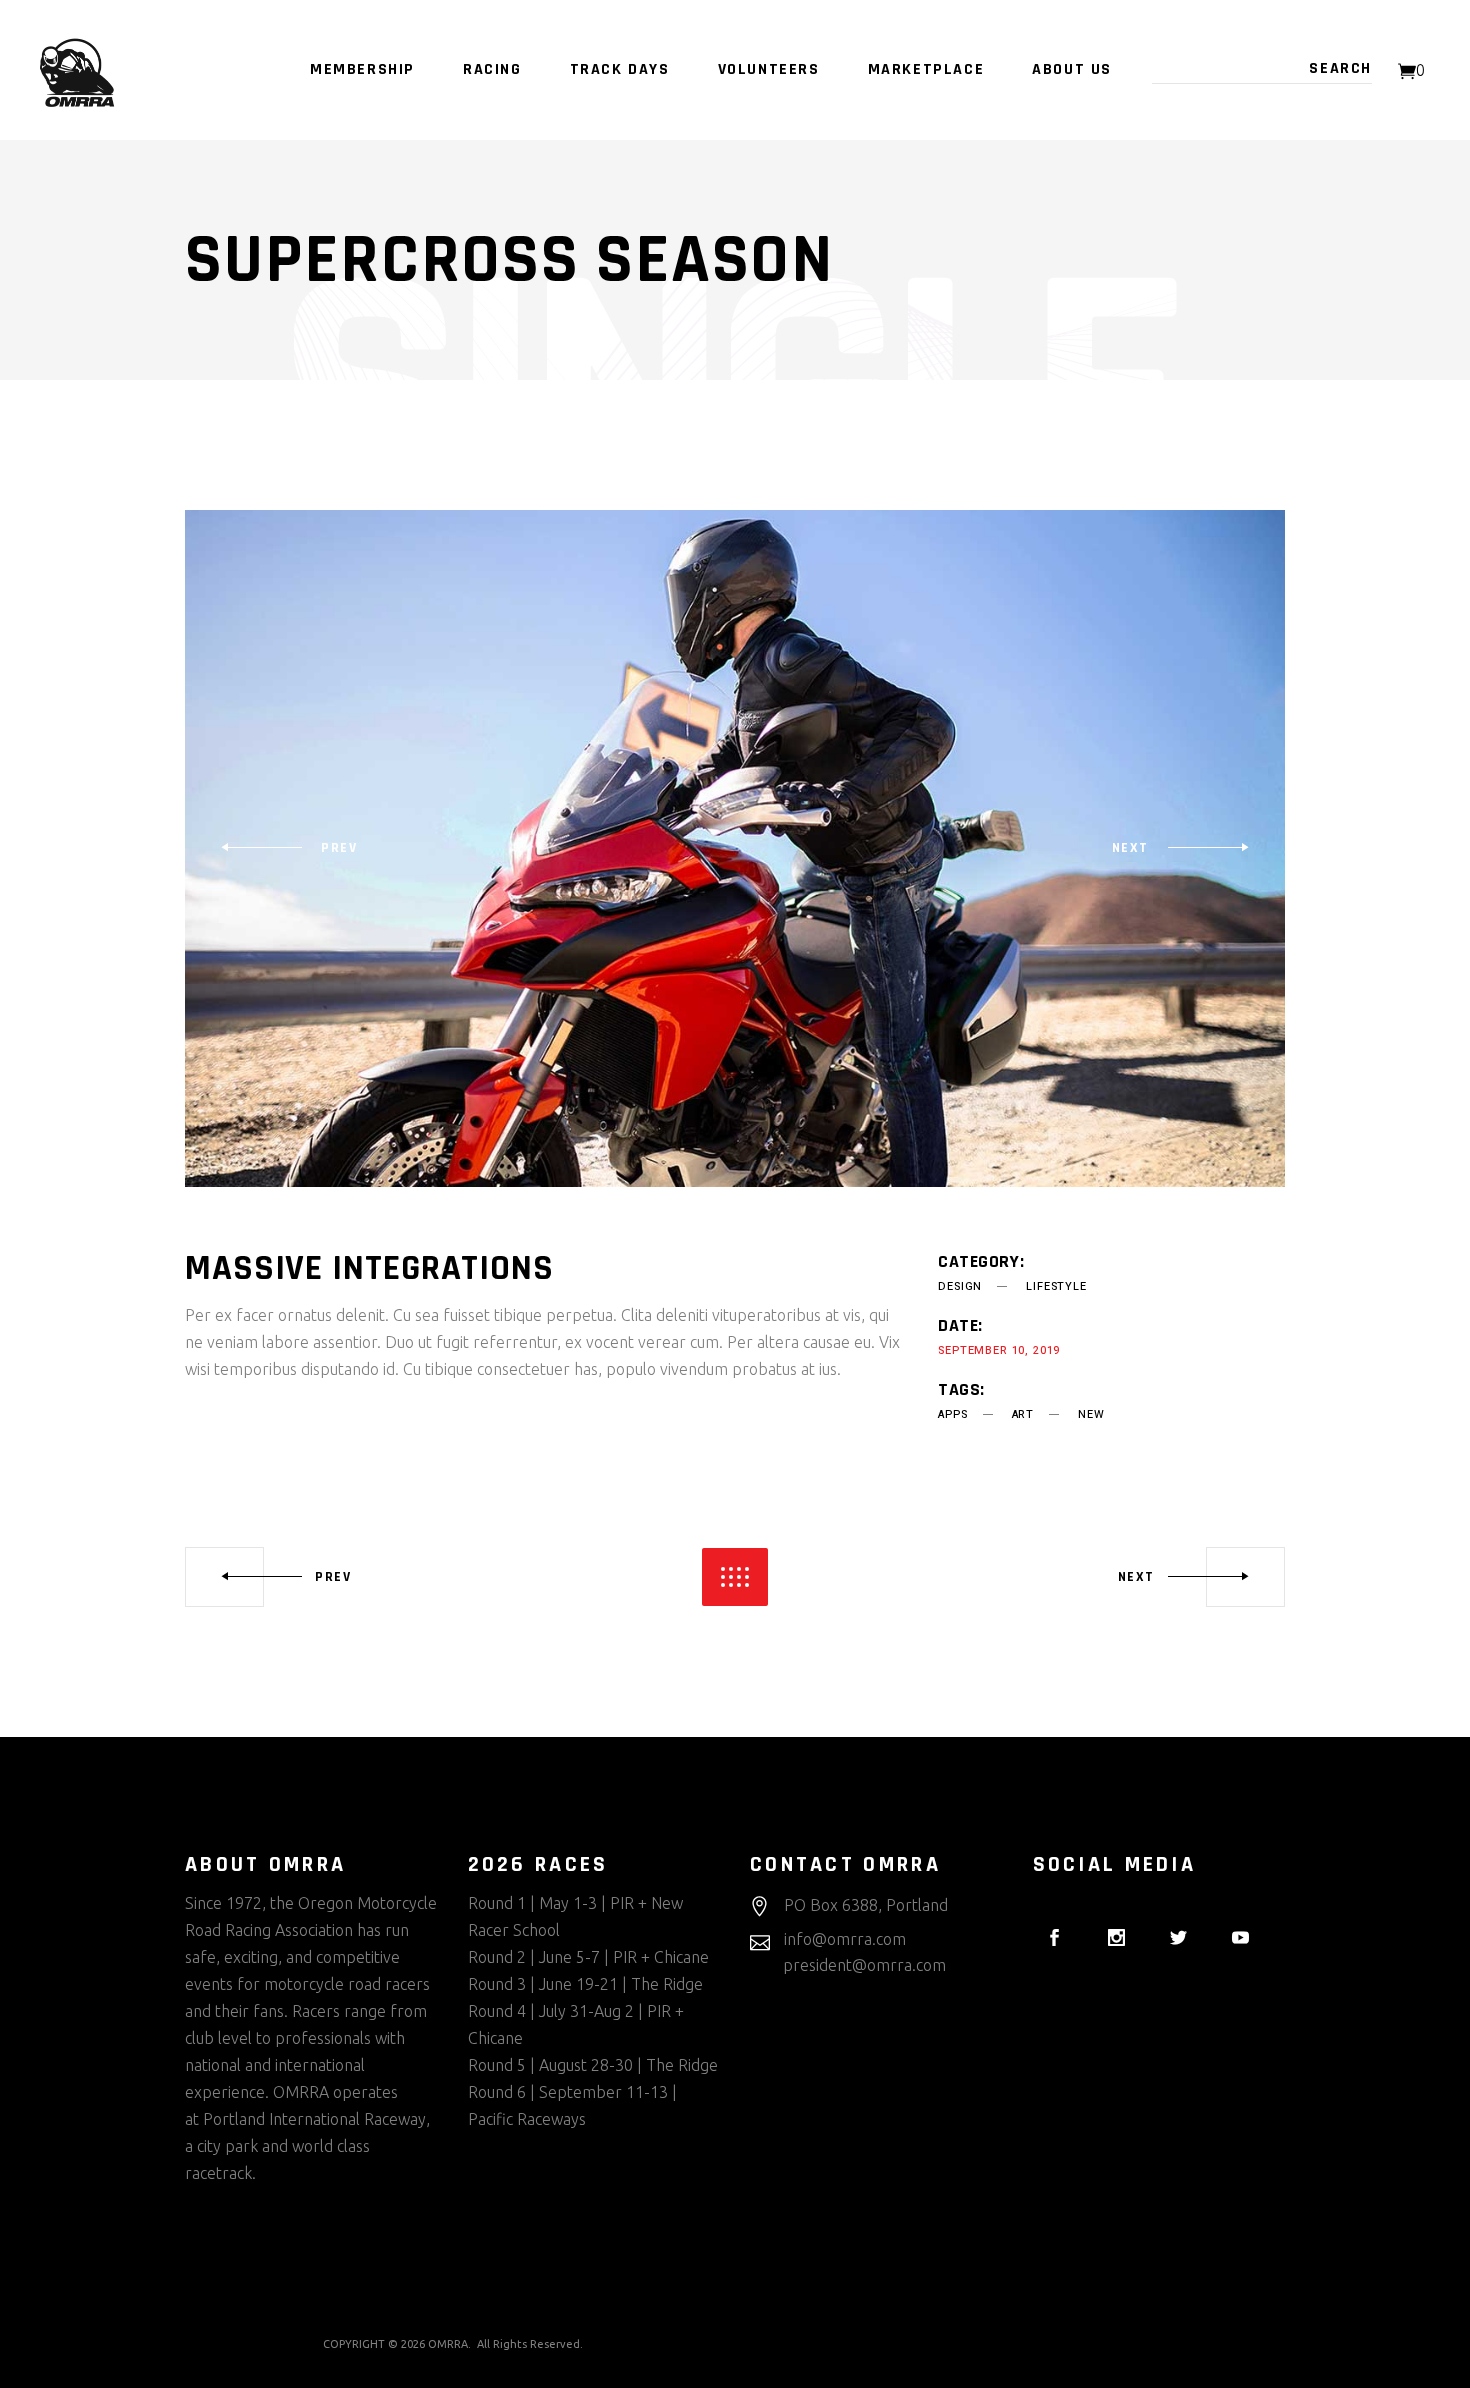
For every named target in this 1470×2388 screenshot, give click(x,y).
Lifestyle (1056, 1286)
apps (952, 1414)
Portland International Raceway (314, 2119)
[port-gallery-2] (735, 848)
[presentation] (288, 848)
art (1023, 1414)
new (1091, 1414)
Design (960, 1286)
